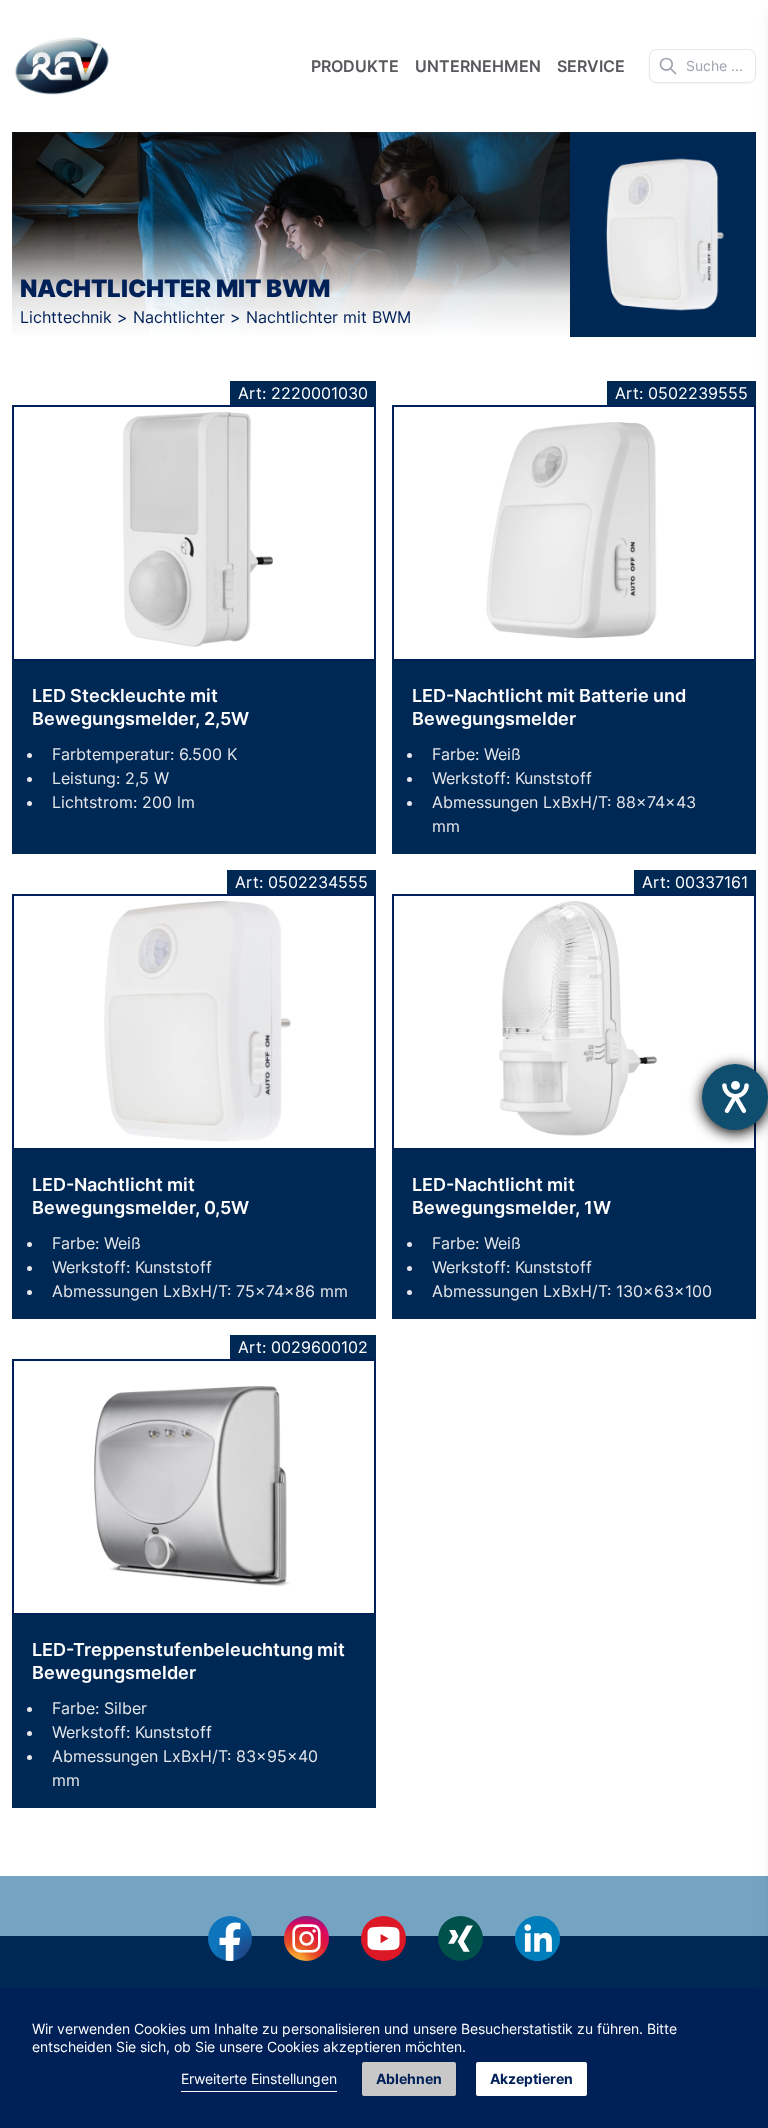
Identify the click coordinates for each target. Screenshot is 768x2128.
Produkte (355, 66)
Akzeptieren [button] (531, 2078)
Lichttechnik (68, 317)
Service (591, 66)
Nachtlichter (181, 317)
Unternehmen (478, 66)
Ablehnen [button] (409, 2078)
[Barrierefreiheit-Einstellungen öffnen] (735, 1097)
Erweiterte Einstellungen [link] (259, 2078)
